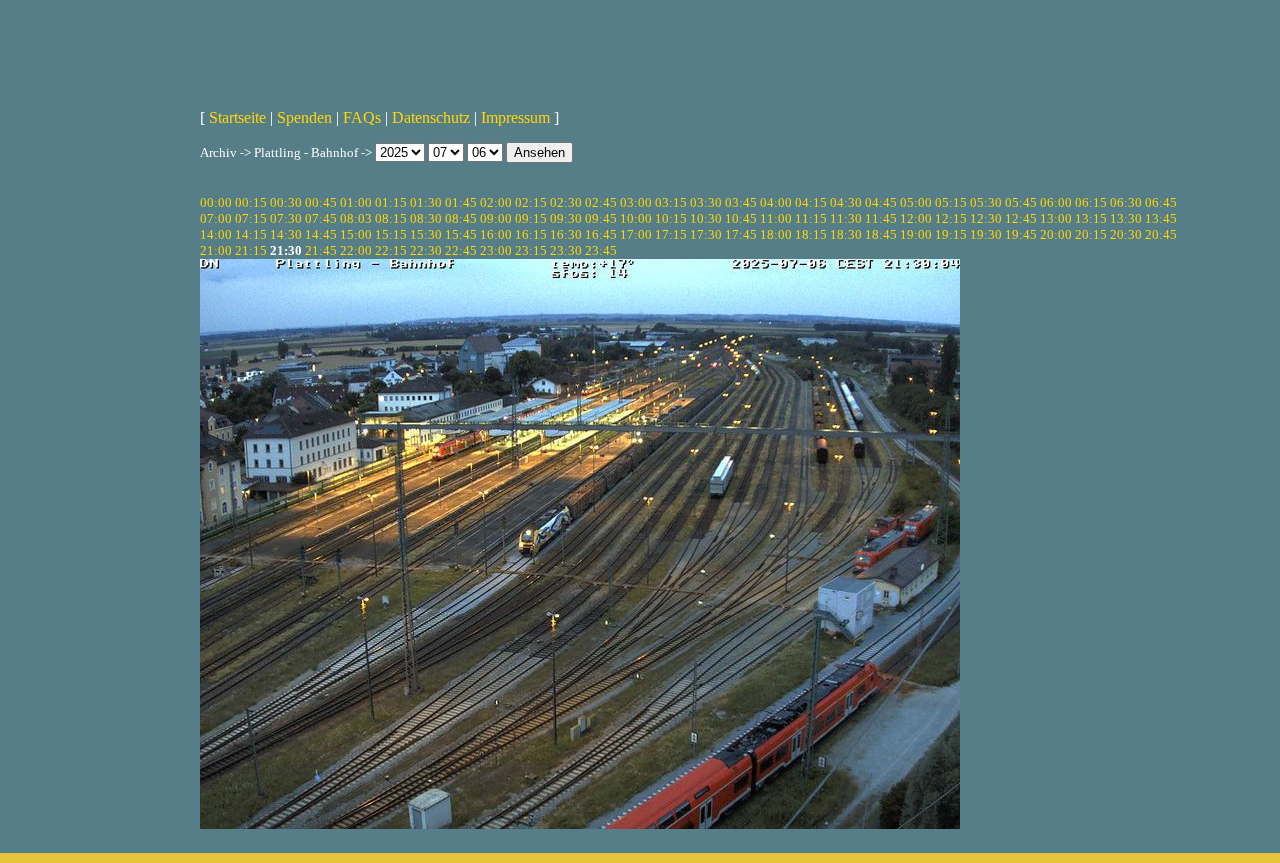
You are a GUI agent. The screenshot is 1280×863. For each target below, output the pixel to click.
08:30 (426, 218)
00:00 (216, 202)
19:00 (916, 234)
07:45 (321, 218)
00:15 (251, 202)
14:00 (216, 234)
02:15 (531, 202)
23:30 (566, 250)
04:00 (776, 202)
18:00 (776, 234)
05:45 (1021, 202)
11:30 (846, 218)
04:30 (846, 202)
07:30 (286, 218)
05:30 (986, 202)
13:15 (1091, 218)
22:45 (461, 250)
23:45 (601, 250)
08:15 (391, 218)
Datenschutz (431, 117)
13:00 (1056, 218)
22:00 (356, 250)
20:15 (1091, 234)
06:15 (1091, 202)
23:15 (531, 250)
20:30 (1126, 234)
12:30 (986, 218)
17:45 (741, 234)
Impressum (515, 117)
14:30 (286, 234)
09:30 (566, 218)
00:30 (286, 202)
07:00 (216, 218)
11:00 (776, 218)
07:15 (251, 218)
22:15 (391, 250)
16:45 (601, 234)
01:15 (391, 202)
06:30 (1126, 202)
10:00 (636, 218)
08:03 (356, 218)
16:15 (531, 234)
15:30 (426, 234)
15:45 (461, 234)
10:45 (741, 218)
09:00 (496, 218)
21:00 (216, 250)
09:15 (531, 218)
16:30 (566, 234)
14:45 (321, 234)
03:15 (671, 202)
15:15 (391, 234)
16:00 (496, 234)
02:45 (601, 202)
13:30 (1126, 218)
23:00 (496, 250)
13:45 (1161, 218)
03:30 (706, 202)
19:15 (951, 234)
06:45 (1161, 202)
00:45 (321, 202)
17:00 (636, 234)
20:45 (1161, 234)
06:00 (1056, 202)
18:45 (881, 234)
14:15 (251, 234)
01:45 (461, 202)
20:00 (1056, 234)
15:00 (356, 234)
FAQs (362, 117)
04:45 (881, 202)
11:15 (811, 218)
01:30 (426, 202)
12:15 (951, 218)
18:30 (846, 234)
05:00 (916, 202)
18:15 (811, 234)
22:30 (426, 250)
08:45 (461, 218)
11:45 (881, 218)
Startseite (237, 117)
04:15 (811, 202)
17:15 (671, 234)
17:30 (706, 234)
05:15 (951, 202)
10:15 (671, 218)
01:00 (356, 202)
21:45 (321, 250)
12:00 (916, 218)
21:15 (251, 250)
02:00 (496, 202)
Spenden (304, 117)
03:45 (741, 202)
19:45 (1021, 234)
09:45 (601, 218)
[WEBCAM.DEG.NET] (640, 47)
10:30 (706, 218)
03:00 (636, 202)
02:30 (566, 202)
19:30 (986, 234)
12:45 (1021, 218)
